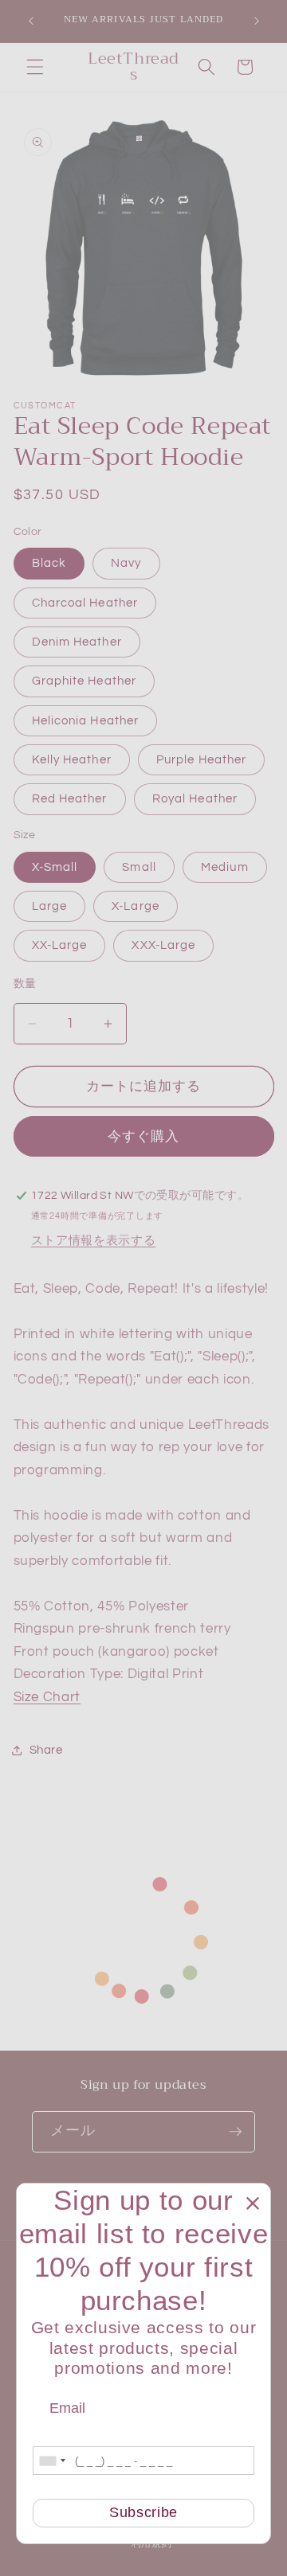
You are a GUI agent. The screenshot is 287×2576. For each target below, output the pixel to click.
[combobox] (52, 2461)
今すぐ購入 (144, 1136)
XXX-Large (163, 945)
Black (49, 563)
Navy (126, 563)
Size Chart (47, 1697)
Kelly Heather (72, 759)
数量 (25, 984)
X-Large (136, 906)
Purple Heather (201, 759)
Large (50, 906)
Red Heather (70, 798)
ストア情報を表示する (94, 1240)
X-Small (55, 867)
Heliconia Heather (86, 720)
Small (139, 867)
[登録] (235, 2132)
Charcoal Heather (85, 603)
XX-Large (60, 945)
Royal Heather (195, 798)
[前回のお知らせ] (31, 21)
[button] (35, 67)
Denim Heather (77, 642)
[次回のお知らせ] (257, 21)
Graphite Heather (85, 681)
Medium (225, 867)
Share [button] (46, 1750)
